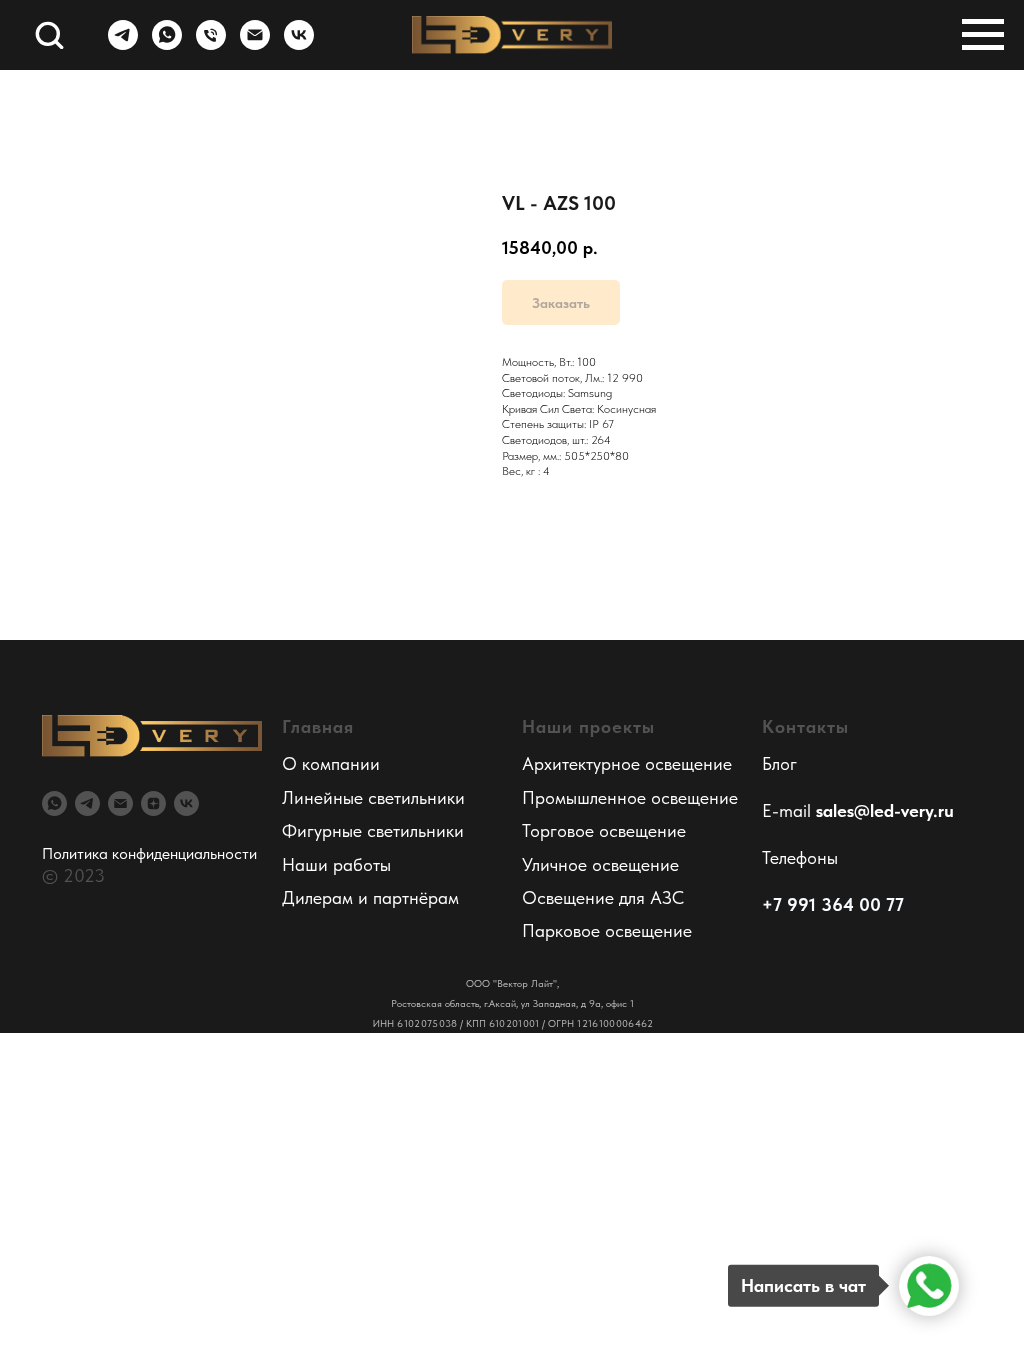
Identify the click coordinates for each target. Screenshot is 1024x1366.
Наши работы (336, 864)
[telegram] (123, 44)
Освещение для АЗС (603, 897)
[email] (120, 803)
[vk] (299, 44)
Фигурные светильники (373, 830)
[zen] (153, 803)
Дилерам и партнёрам (370, 897)
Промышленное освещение (630, 797)
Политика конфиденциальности (149, 853)
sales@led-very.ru (885, 810)
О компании (331, 763)
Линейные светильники (373, 797)
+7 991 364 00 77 (833, 904)
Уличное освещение (600, 864)
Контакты (805, 726)
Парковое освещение (607, 930)
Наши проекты (588, 726)
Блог (779, 763)
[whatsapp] (167, 44)
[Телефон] (211, 44)
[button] (49, 34)
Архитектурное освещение (627, 763)
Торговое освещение (604, 830)
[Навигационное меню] (983, 35)
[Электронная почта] (255, 44)
